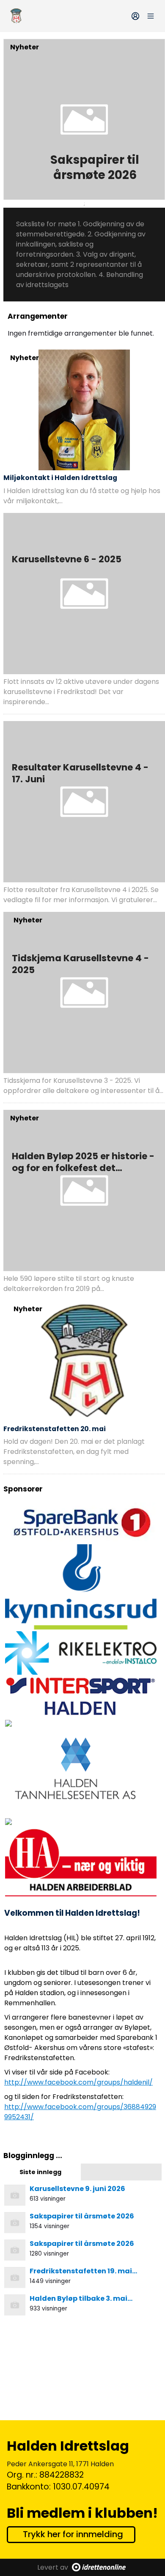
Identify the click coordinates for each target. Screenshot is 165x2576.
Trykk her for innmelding (73, 2534)
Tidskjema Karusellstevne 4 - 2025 (80, 964)
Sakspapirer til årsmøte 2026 (95, 167)
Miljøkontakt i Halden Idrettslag (60, 478)
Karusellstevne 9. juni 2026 (77, 2189)
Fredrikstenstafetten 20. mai (55, 1429)
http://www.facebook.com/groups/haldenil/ (78, 2082)
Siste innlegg (40, 2172)
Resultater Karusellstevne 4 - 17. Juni (80, 773)
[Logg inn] (135, 16)
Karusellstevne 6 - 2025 (67, 559)
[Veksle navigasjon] (151, 16)
